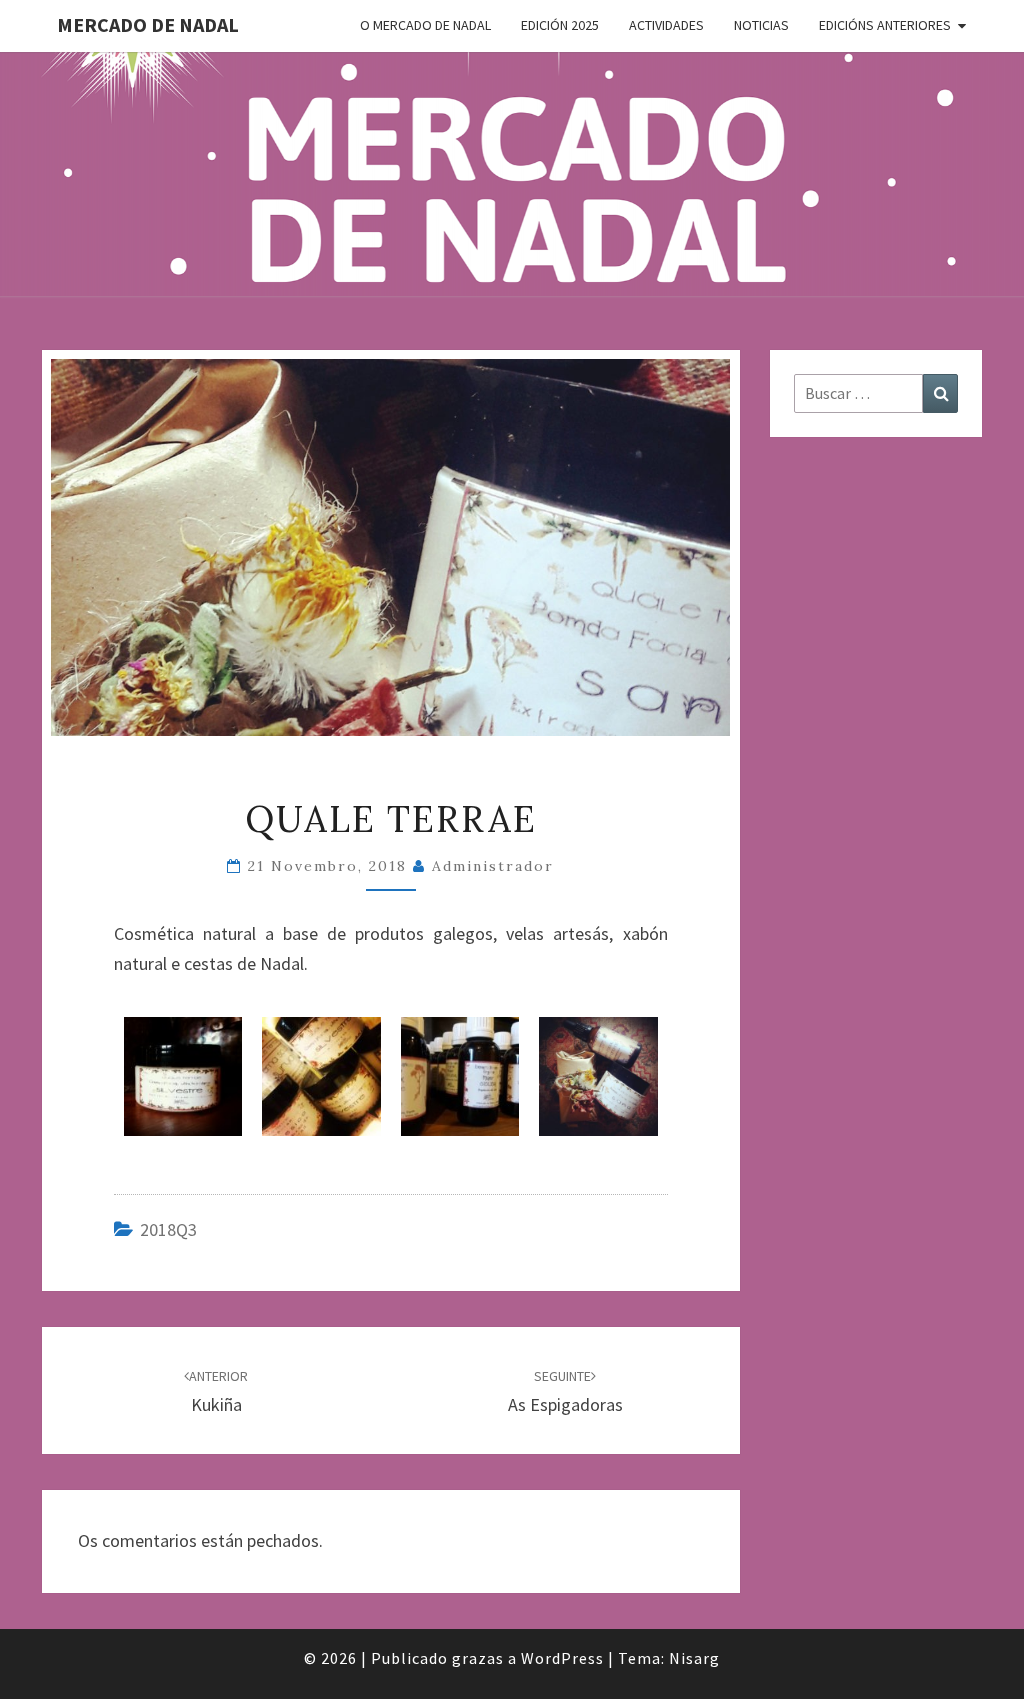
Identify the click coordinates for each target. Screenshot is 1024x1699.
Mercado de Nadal (148, 24)
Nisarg (694, 1658)
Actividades (666, 25)
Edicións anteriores (885, 25)
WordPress (562, 1658)
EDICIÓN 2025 (560, 25)
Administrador (493, 866)
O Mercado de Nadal (425, 25)
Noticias (761, 25)
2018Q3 (168, 1229)
